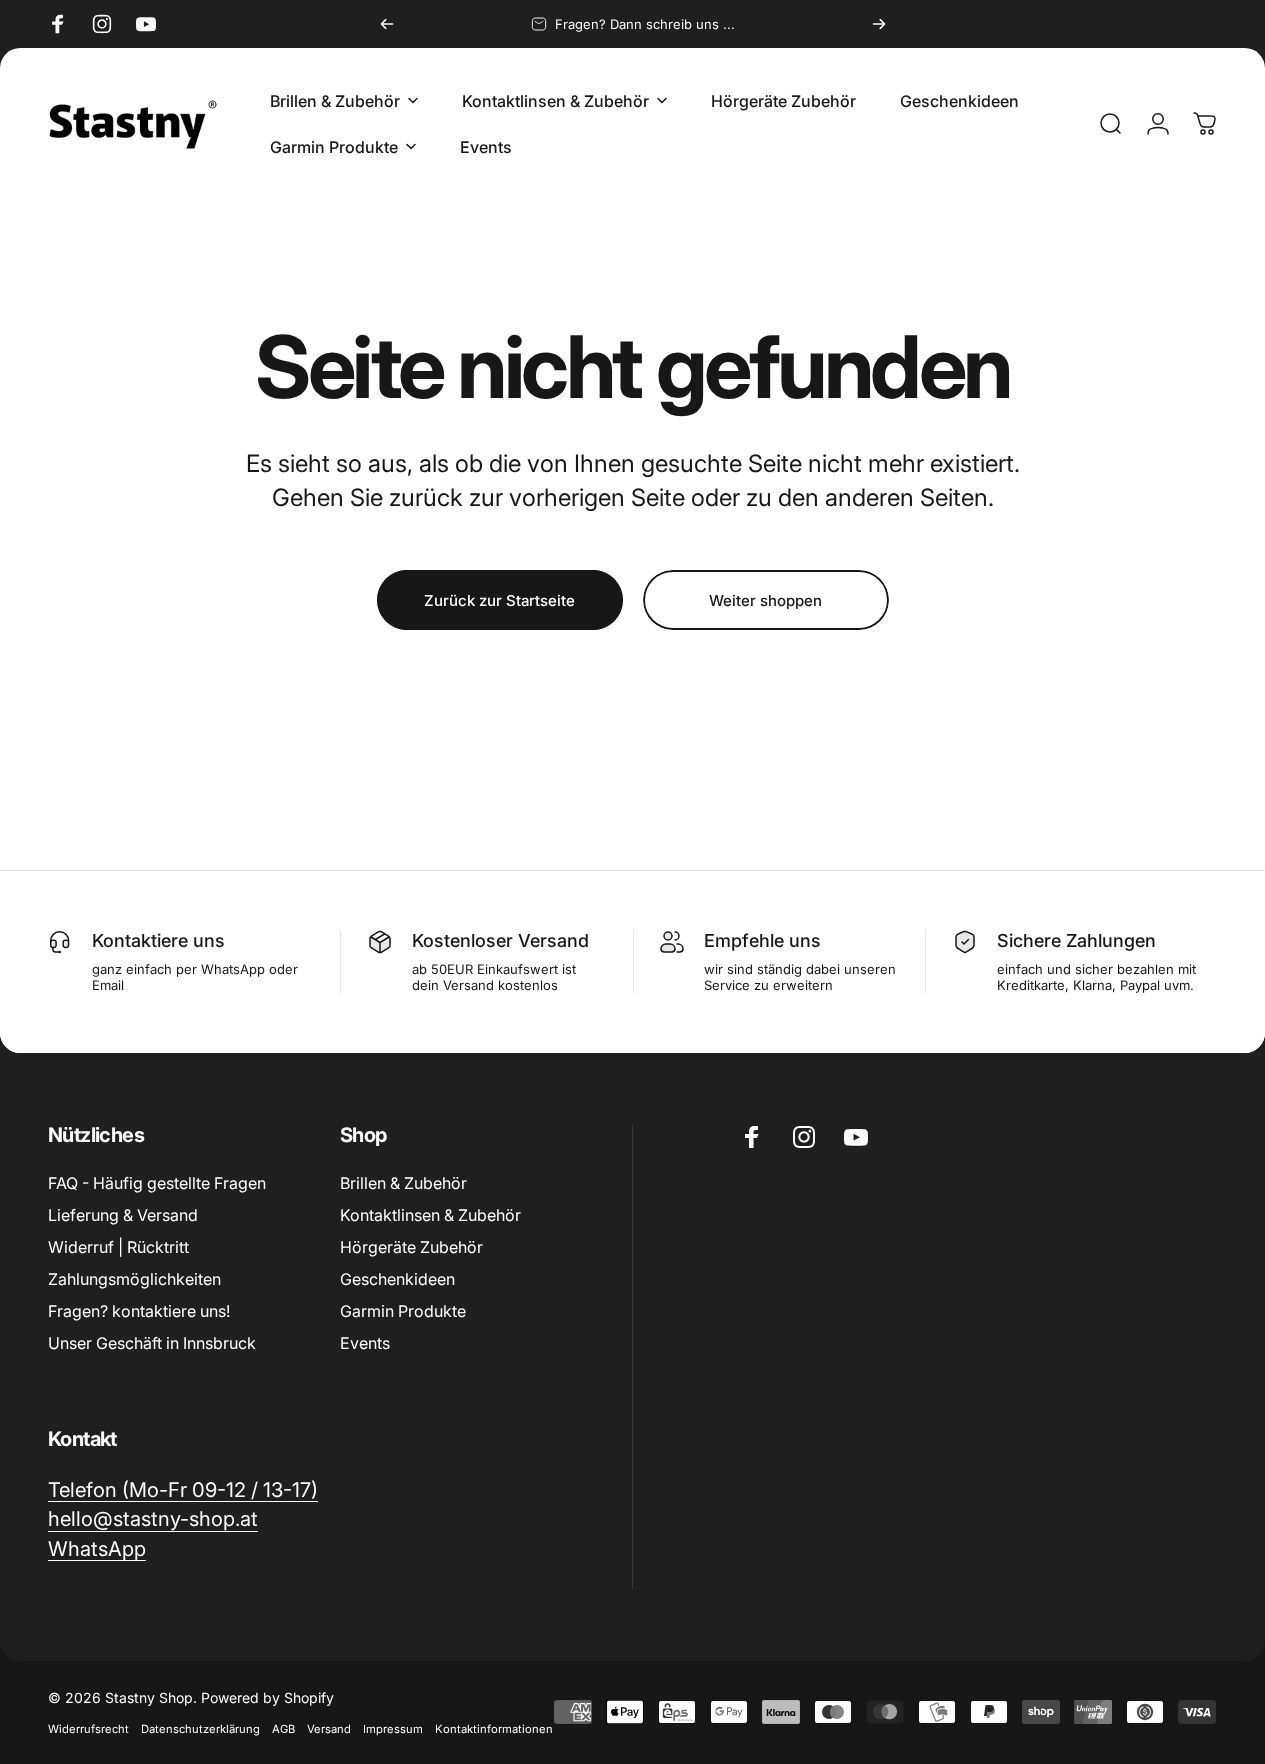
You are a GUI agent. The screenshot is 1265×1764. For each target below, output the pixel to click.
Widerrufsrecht (88, 1729)
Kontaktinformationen (494, 1729)
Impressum (393, 1729)
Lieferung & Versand (123, 1215)
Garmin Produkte (403, 1311)
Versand (329, 1729)
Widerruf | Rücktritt (118, 1247)
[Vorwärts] (879, 24)
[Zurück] (387, 24)
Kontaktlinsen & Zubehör (430, 1215)
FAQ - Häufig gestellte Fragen (157, 1183)
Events (365, 1343)
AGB (283, 1729)
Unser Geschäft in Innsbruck (152, 1343)
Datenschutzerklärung (200, 1729)
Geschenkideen (397, 1279)
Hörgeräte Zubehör (411, 1247)
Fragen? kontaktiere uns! (139, 1311)
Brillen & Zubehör (403, 1183)
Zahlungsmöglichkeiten (134, 1279)
